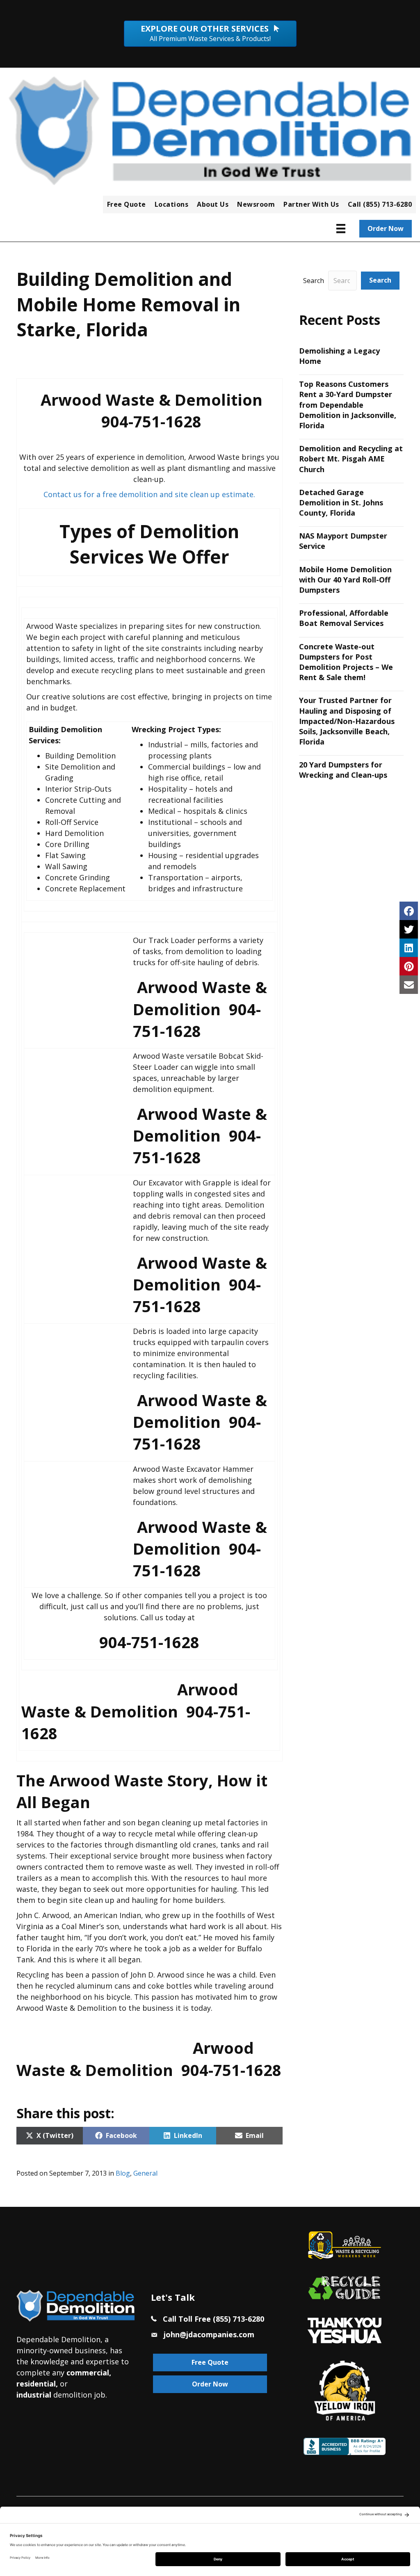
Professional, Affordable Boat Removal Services (344, 618)
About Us (213, 204)
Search (314, 281)
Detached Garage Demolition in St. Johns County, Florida (341, 502)
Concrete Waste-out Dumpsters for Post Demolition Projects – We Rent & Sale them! (346, 662)
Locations (172, 204)
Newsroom (256, 204)
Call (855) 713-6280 (380, 204)
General (145, 2173)
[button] (380, 280)
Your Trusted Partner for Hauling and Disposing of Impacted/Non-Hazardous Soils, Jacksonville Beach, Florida (347, 721)
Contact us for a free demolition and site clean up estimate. (149, 494)
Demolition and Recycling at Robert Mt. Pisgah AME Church (351, 459)
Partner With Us (311, 204)
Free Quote (127, 204)
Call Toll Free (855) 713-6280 (213, 2319)
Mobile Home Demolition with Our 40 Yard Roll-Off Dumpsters (345, 580)
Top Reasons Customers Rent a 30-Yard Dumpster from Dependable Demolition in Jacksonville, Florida (348, 405)
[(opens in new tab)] (345, 2329)
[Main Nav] (341, 228)
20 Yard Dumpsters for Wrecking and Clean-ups (343, 770)
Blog (123, 2173)
